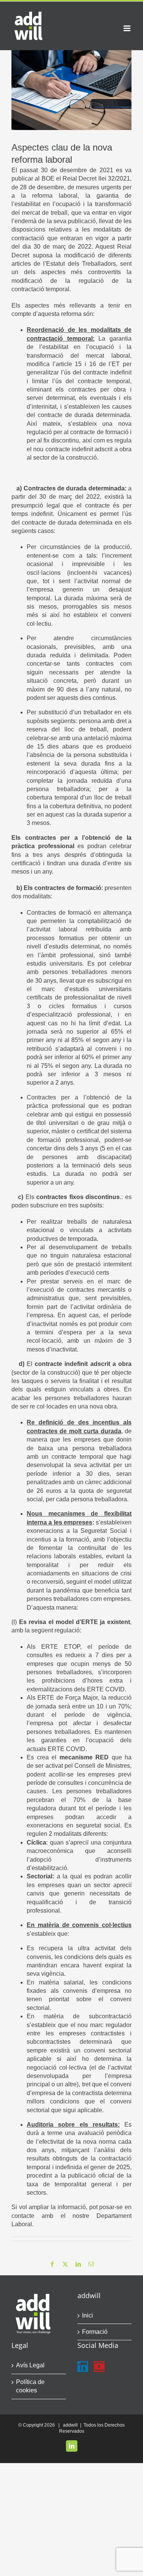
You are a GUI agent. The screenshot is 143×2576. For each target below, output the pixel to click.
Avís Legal (30, 2365)
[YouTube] (99, 2367)
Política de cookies (30, 2386)
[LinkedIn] (83, 2367)
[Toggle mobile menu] (128, 28)
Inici (88, 2315)
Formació (95, 2332)
